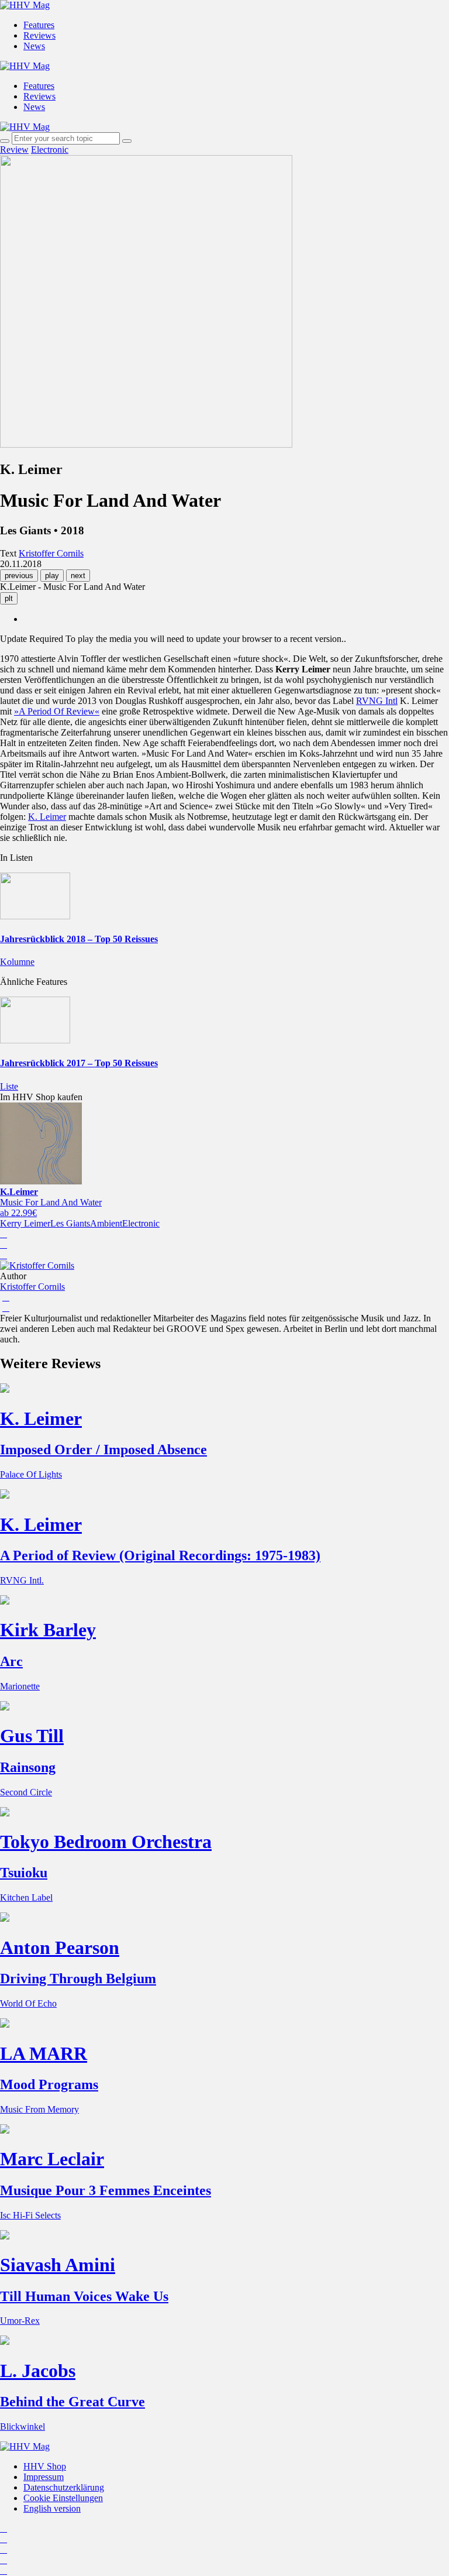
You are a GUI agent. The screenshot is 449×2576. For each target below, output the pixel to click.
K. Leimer (47, 817)
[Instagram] (4, 2528)
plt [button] (9, 598)
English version (52, 2508)
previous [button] (19, 576)
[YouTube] (4, 2549)
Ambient (106, 1223)
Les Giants (70, 1223)
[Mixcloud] (4, 2560)
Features (39, 25)
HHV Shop (45, 2466)
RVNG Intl (377, 701)
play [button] (52, 576)
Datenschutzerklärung (64, 2487)
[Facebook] (4, 2539)
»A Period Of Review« (57, 711)
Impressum (44, 2477)
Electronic (50, 150)
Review (14, 150)
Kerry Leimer (25, 1223)
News (34, 46)
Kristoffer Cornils (32, 1287)
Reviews (39, 35)
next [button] (78, 576)
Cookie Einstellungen (63, 2498)
